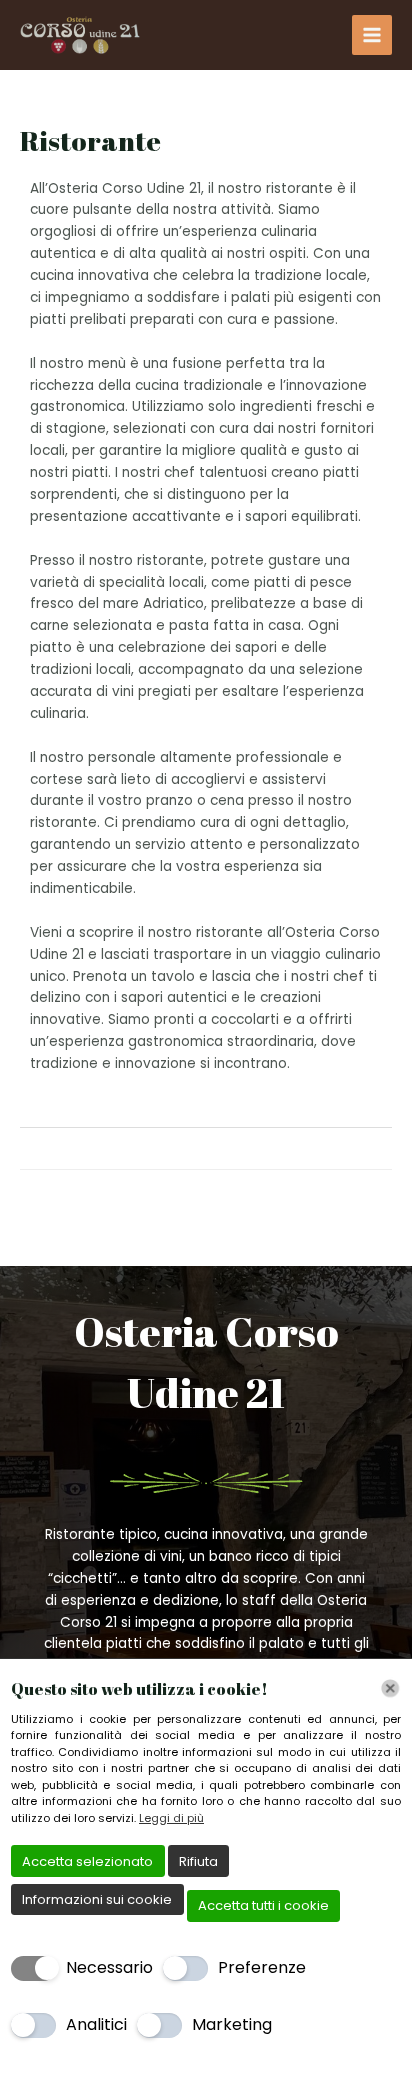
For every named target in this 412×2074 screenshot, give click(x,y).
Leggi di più (171, 1818)
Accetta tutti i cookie (263, 1905)
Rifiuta (198, 1861)
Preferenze (262, 1967)
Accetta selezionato (87, 1861)
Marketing (232, 2024)
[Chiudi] (390, 1688)
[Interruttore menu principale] (372, 35)
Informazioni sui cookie (97, 1899)
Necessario (109, 1967)
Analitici (96, 2024)
